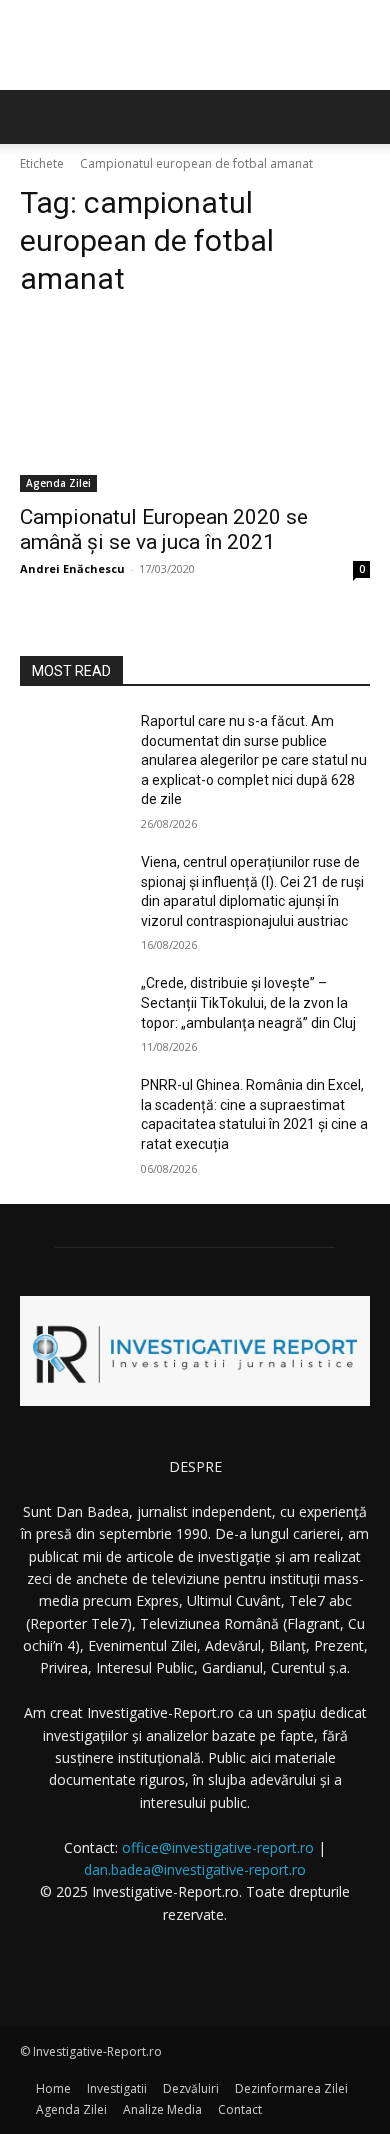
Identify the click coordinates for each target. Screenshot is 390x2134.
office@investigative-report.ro (218, 1847)
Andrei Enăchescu (72, 568)
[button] (362, 117)
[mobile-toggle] (34, 117)
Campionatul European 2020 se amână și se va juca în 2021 (164, 529)
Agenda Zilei (58, 483)
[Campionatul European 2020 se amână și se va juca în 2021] (195, 404)
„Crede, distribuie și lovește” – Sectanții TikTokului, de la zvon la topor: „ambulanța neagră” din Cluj (248, 1002)
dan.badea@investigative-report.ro (195, 1869)
